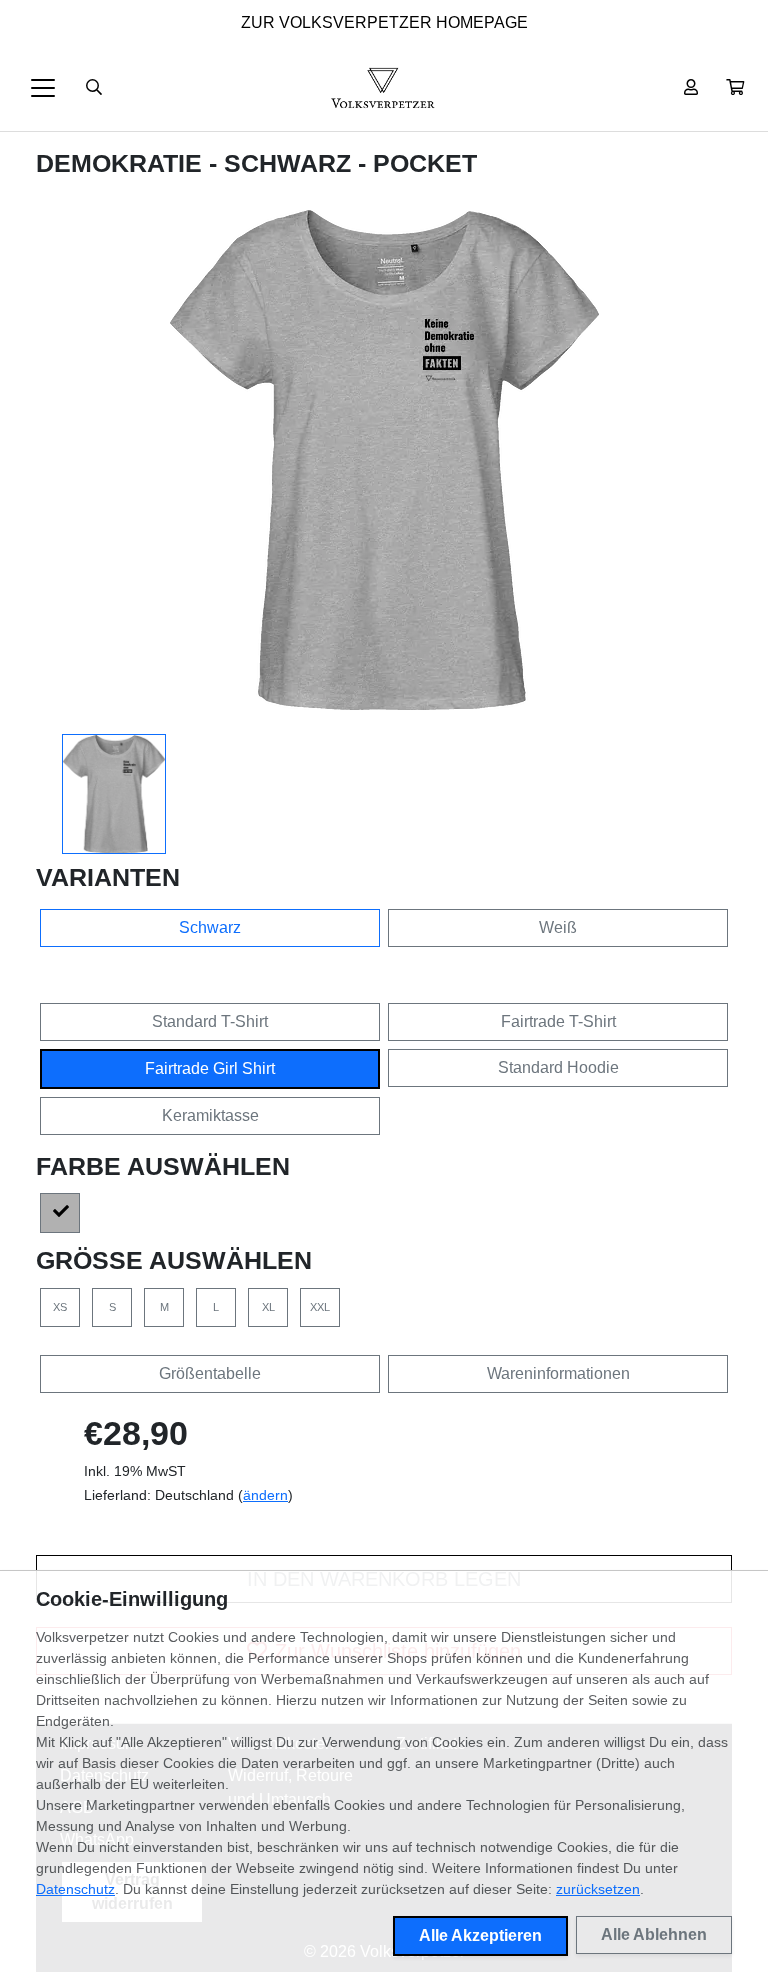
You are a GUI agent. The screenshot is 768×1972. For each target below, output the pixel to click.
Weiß (558, 927)
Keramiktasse (210, 1115)
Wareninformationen (558, 1373)
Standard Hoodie (558, 1067)
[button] (735, 88)
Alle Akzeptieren (480, 1935)
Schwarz (210, 927)
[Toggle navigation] (43, 88)
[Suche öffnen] (94, 88)
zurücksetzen (598, 1889)
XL (268, 1307)
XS (60, 1307)
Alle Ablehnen (654, 1934)
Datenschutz (75, 1889)
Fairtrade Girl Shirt (210, 1068)
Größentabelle (210, 1373)
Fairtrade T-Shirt (558, 1021)
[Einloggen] (691, 88)
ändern (265, 1495)
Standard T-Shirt (210, 1021)
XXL (320, 1307)
